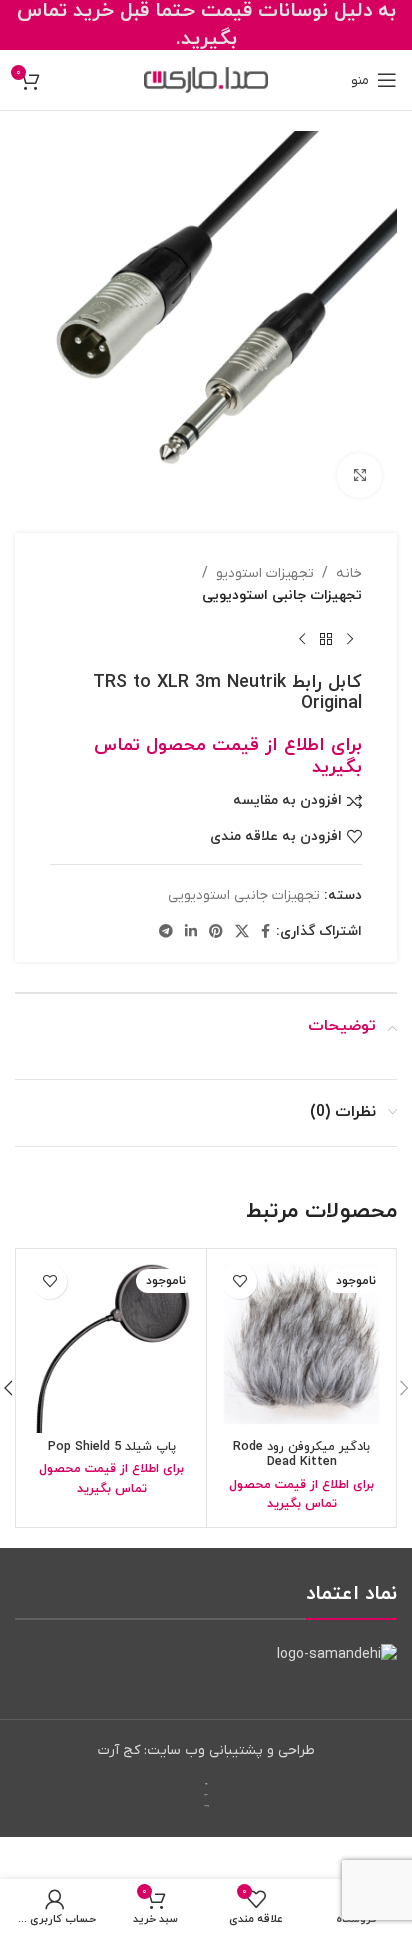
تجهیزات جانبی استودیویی (282, 595)
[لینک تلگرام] (166, 932)
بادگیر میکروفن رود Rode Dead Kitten (301, 1454)
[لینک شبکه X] (242, 932)
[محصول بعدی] (302, 640)
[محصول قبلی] (350, 640)
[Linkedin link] (191, 932)
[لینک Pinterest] (216, 932)
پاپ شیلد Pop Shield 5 (112, 1447)
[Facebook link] (265, 932)
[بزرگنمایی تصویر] (359, 475)
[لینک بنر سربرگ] (206, 25)
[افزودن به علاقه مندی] (239, 1281)
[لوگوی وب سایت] (205, 79)
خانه (349, 573)
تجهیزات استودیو (265, 573)
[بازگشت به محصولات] (326, 640)
